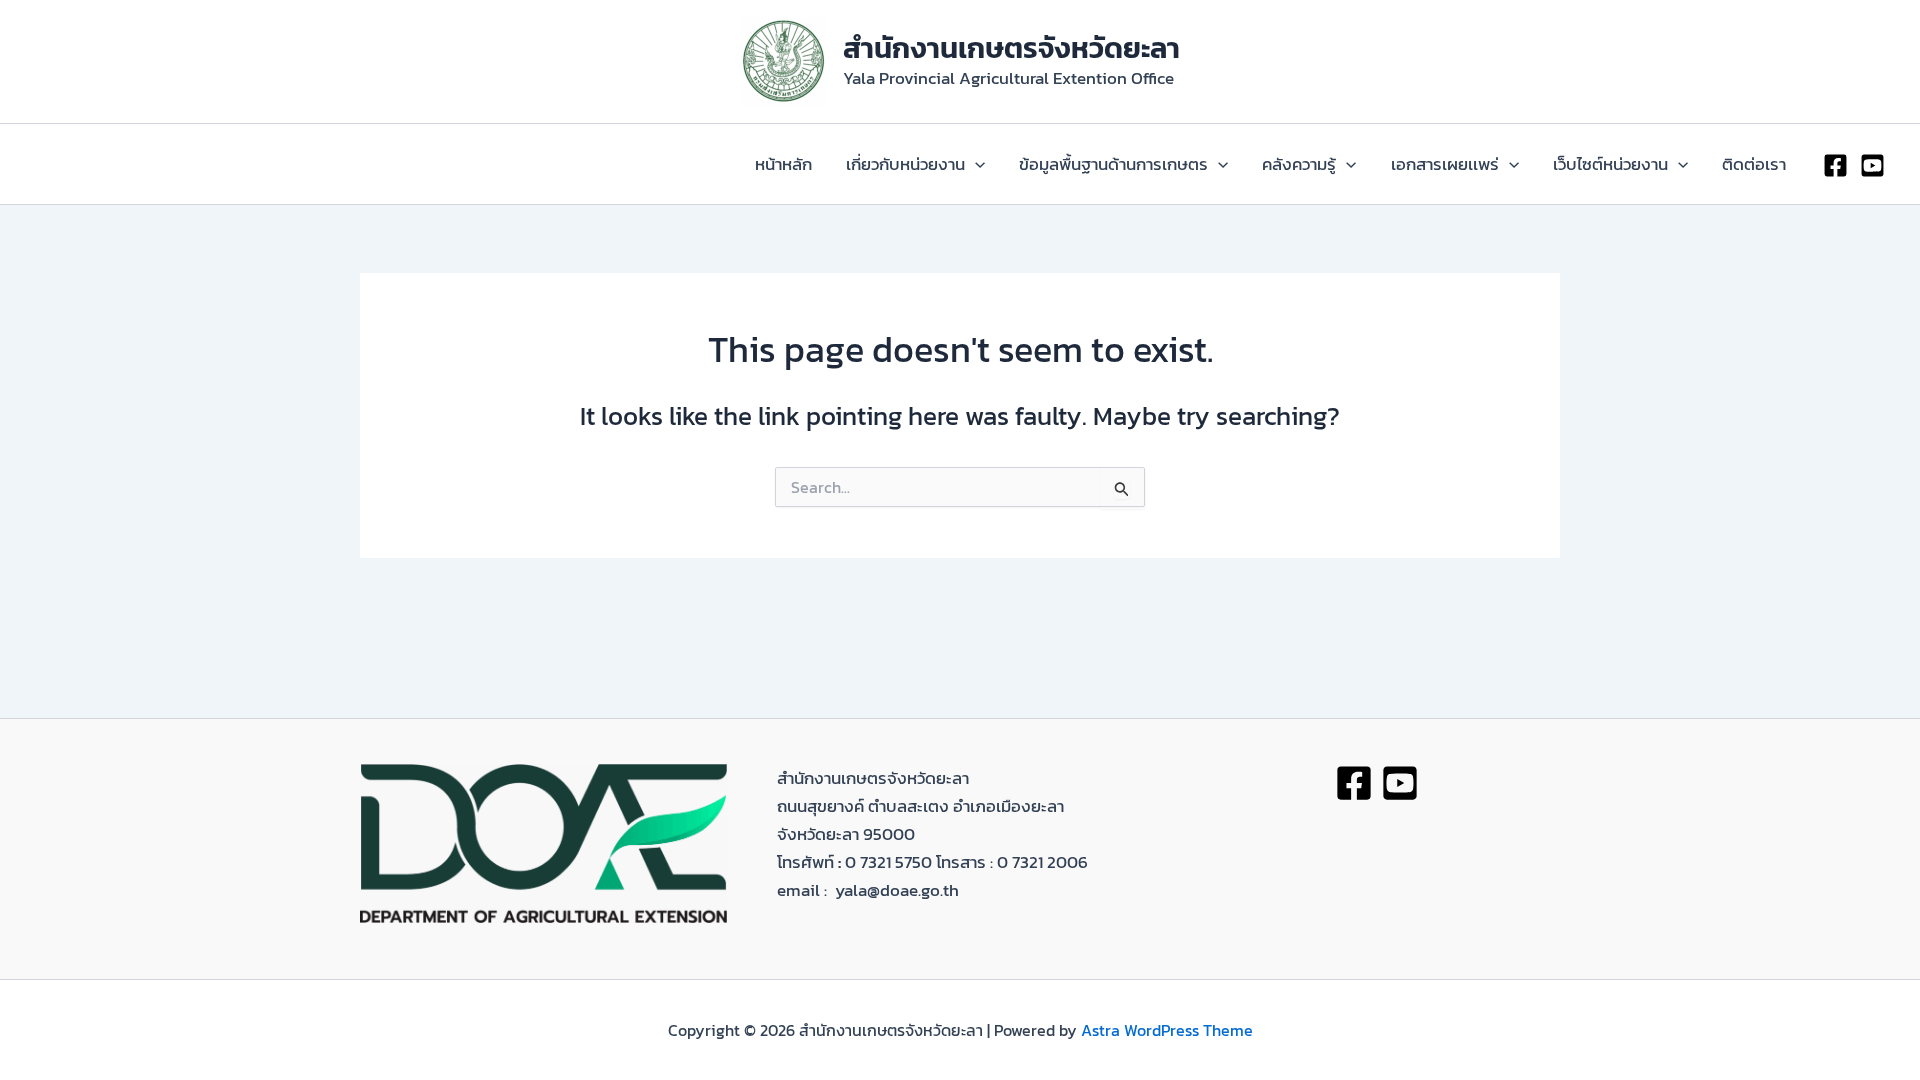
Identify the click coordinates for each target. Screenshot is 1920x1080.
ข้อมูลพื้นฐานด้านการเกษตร (1113, 164)
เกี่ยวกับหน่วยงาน (905, 164)
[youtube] (1872, 165)
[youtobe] (1400, 783)
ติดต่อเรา (1754, 164)
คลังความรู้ (1299, 164)
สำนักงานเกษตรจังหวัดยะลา (1011, 47)
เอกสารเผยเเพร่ (1445, 164)
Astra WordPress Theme (1167, 1030)
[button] (975, 164)
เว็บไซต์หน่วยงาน (1610, 164)
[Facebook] (1835, 165)
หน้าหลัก (783, 164)
